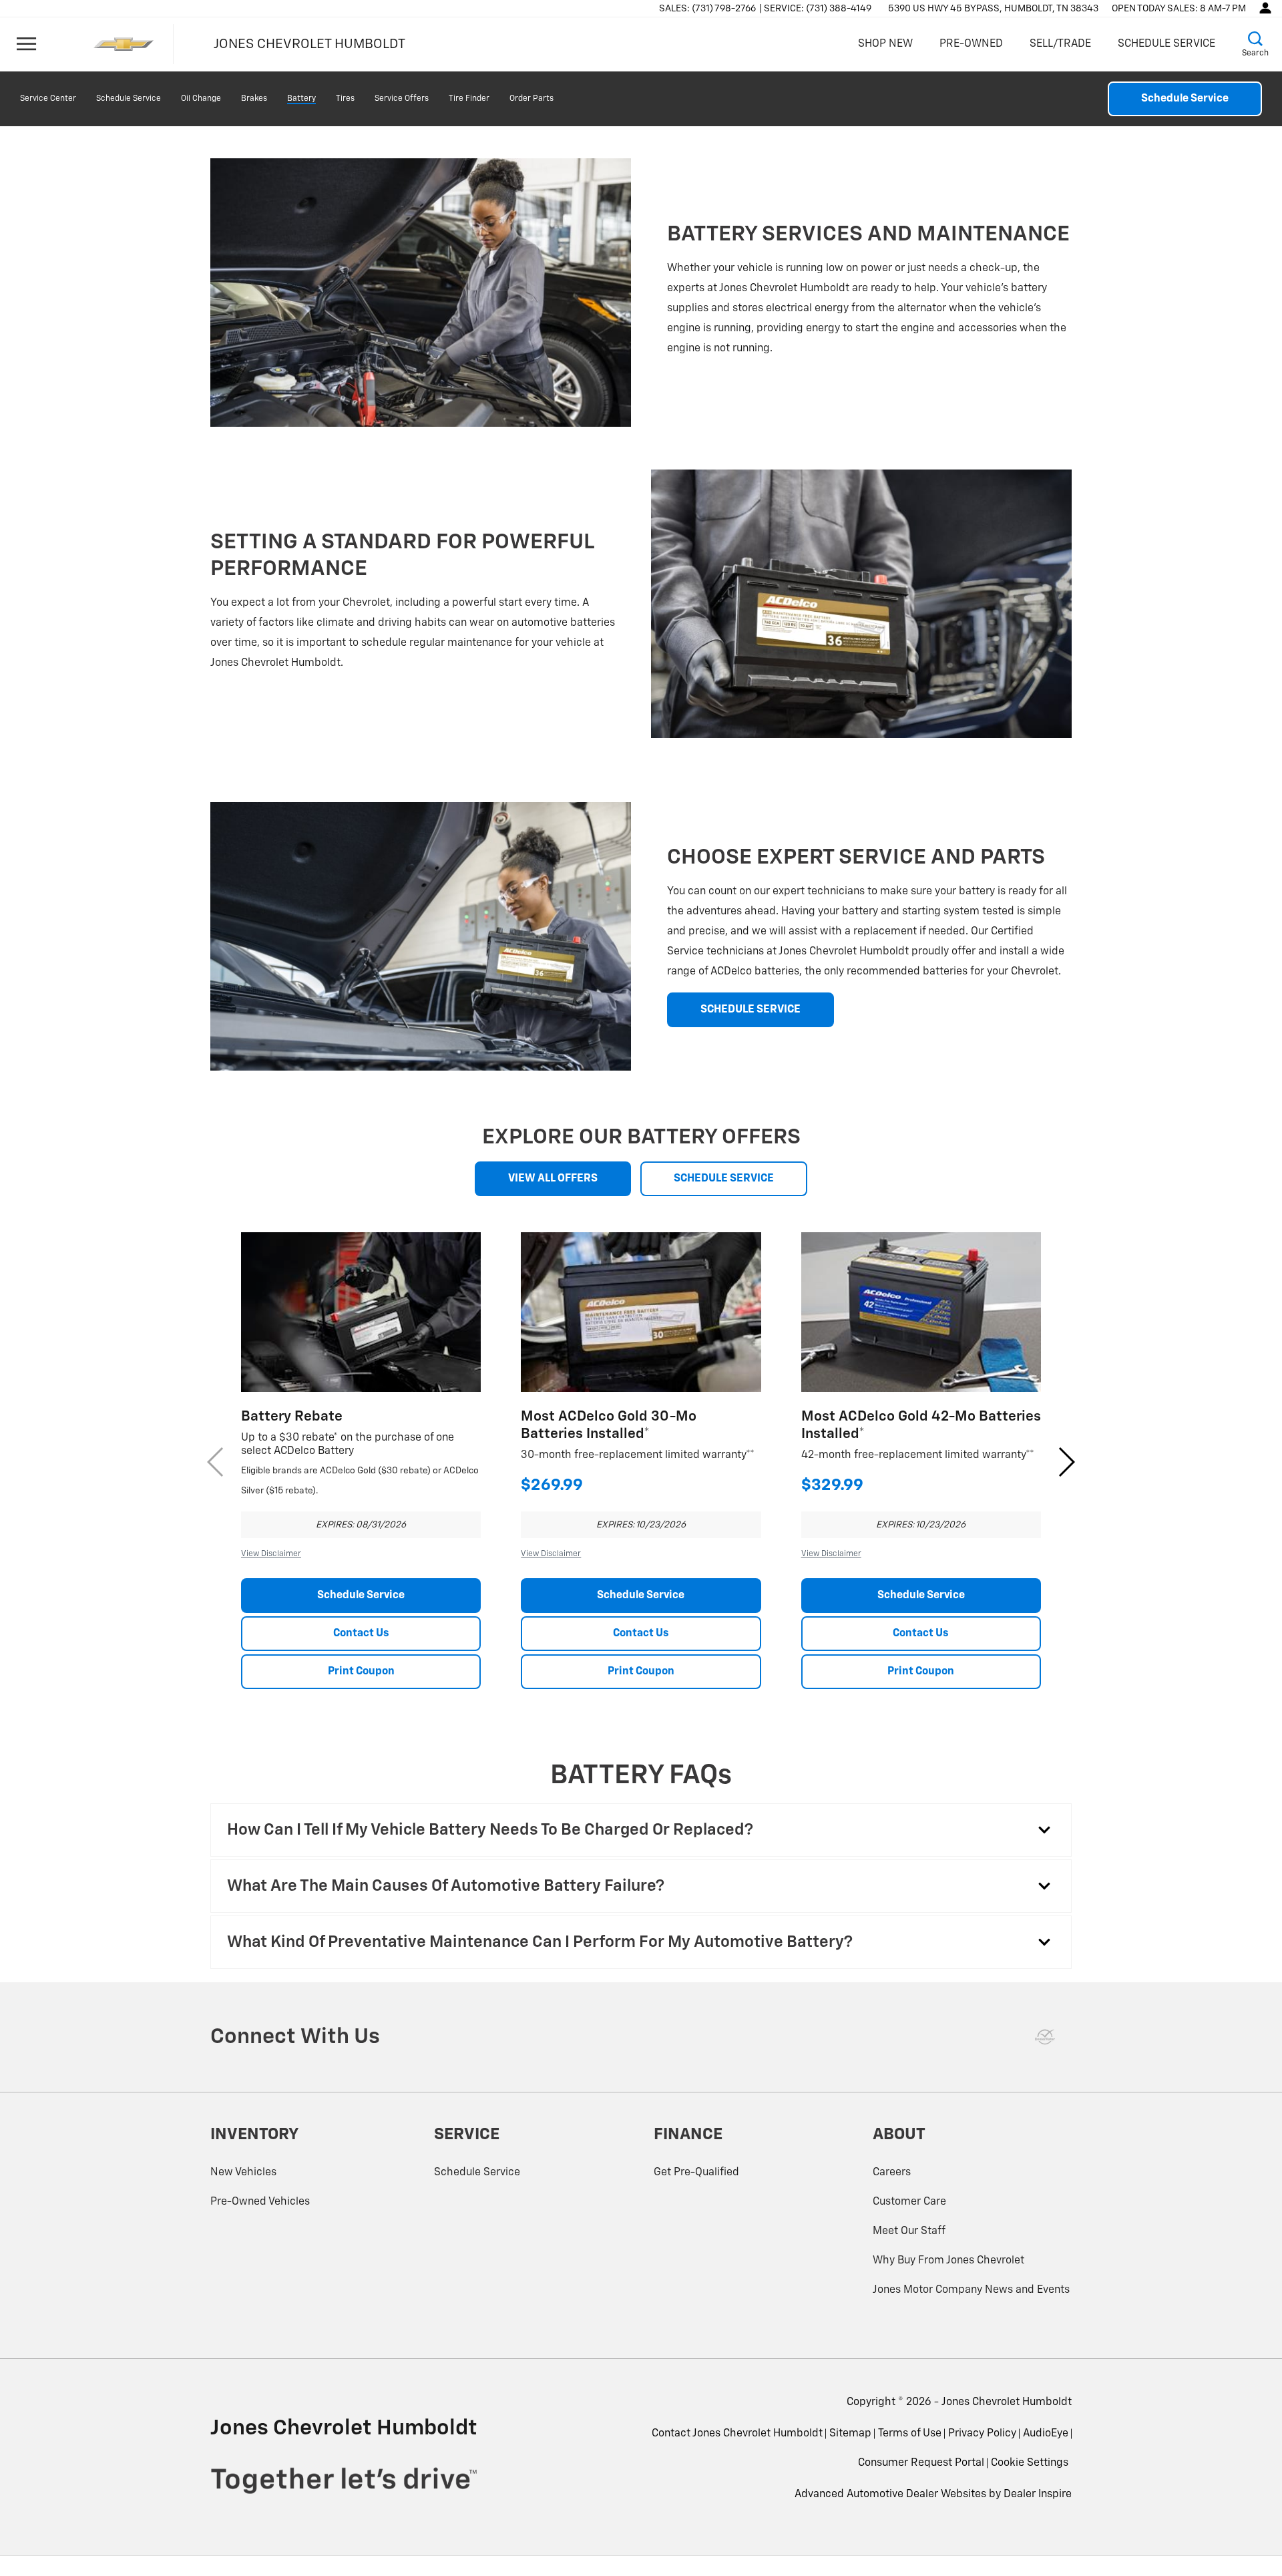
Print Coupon (361, 1672)
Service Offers (402, 99)
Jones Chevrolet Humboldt (1007, 2402)
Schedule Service (129, 99)
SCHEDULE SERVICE (1166, 44)
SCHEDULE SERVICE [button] (751, 1010)
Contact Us (361, 1634)
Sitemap (850, 2434)
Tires (345, 99)
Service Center (48, 99)
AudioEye (1046, 2434)
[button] (1255, 44)
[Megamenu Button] (27, 44)
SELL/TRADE (1060, 44)
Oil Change (201, 99)
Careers (892, 2173)
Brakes (254, 99)
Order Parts (531, 99)
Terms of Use (910, 2434)
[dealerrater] (1045, 2037)
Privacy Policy (982, 2434)
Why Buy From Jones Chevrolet (948, 2261)
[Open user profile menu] (1265, 8)
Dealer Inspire (1038, 2495)
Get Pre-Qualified (696, 2173)
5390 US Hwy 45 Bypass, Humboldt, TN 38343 (993, 9)
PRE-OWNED (971, 44)
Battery (301, 99)
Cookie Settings (1030, 2463)
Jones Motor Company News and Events (971, 2290)
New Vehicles (243, 2173)
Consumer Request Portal (921, 2463)
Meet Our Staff (909, 2231)
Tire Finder (469, 99)
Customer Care (909, 2202)
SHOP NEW (885, 44)
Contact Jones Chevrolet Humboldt (737, 2434)
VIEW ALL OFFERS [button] (553, 1179)
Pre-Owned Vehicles (260, 2202)
